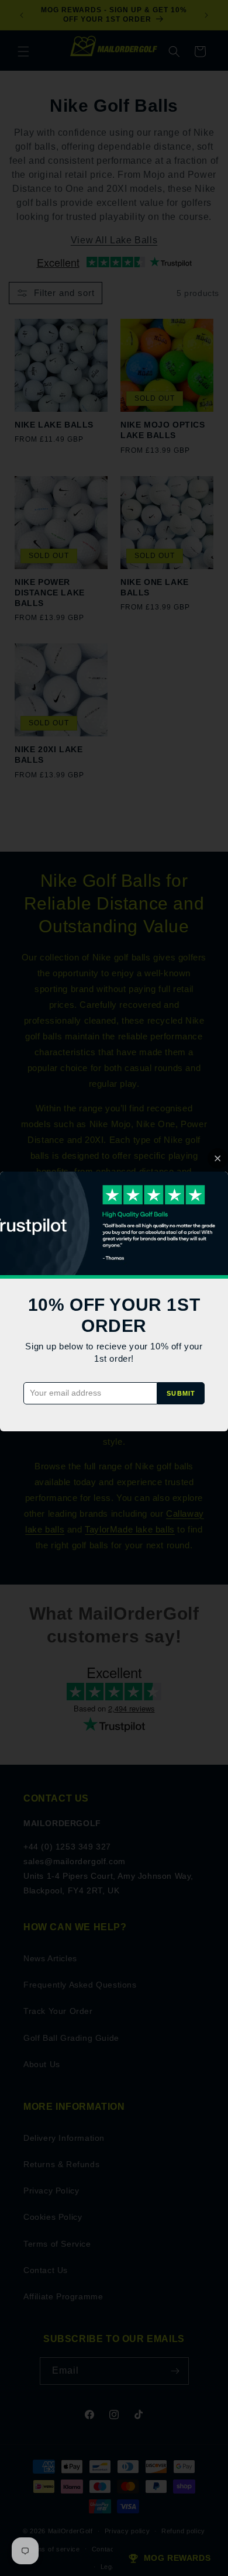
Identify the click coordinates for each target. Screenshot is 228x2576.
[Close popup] (218, 1158)
